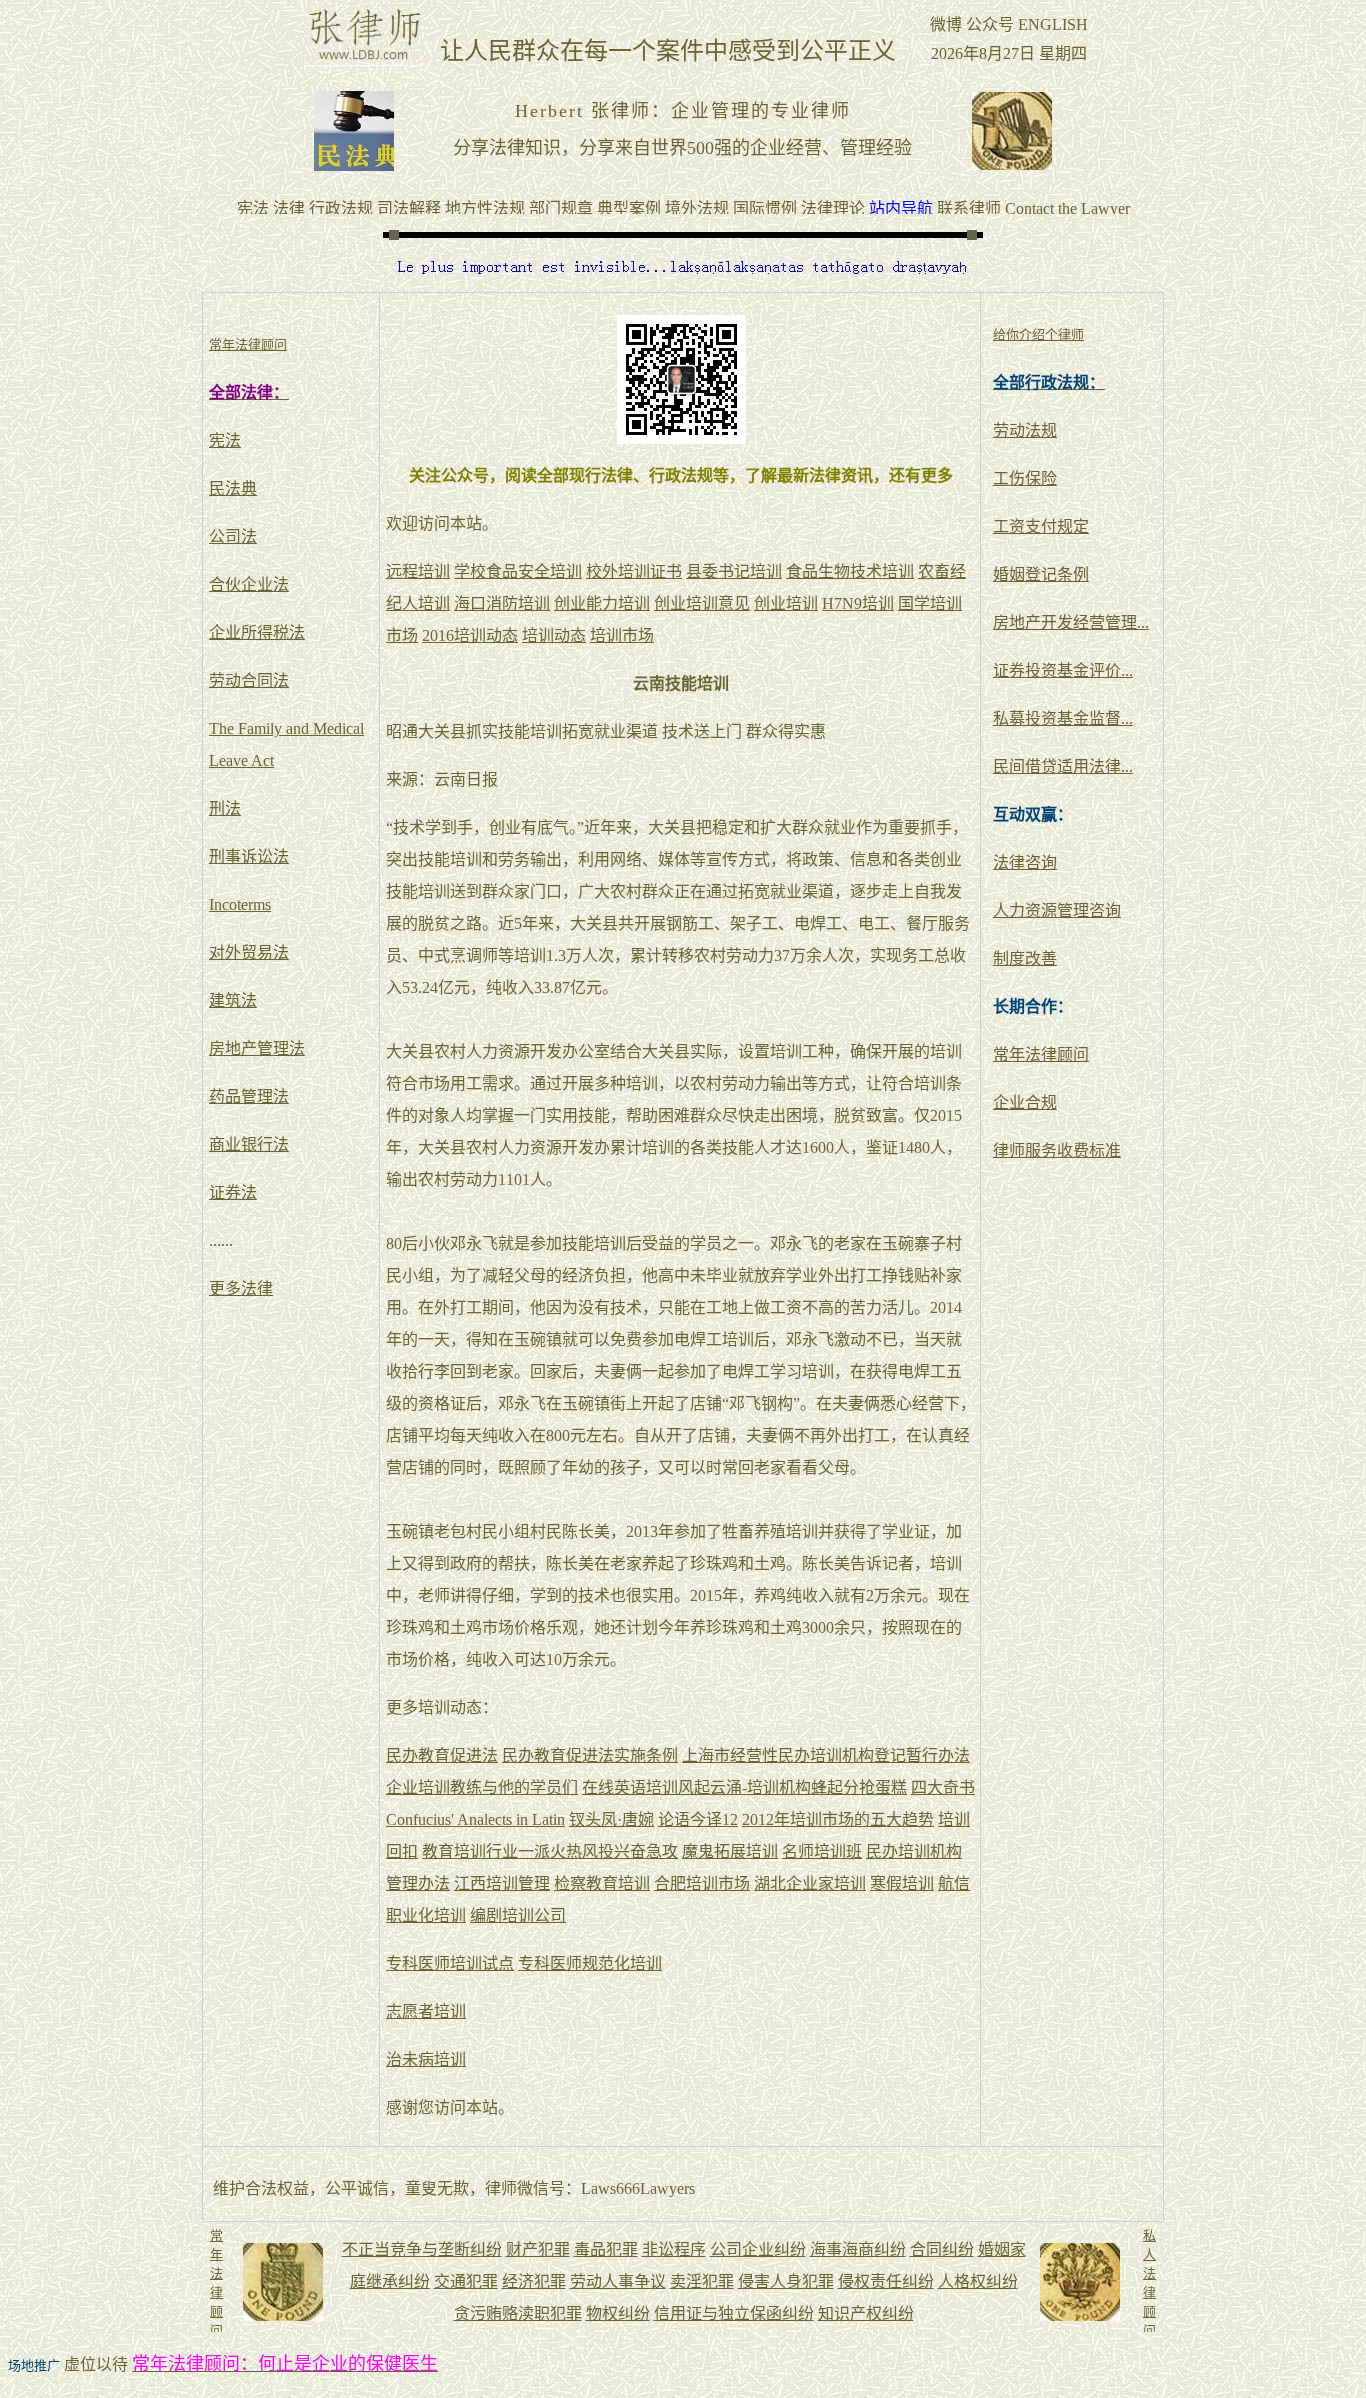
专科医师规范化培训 (590, 1963)
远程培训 (418, 571)
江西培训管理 (502, 1883)
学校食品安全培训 (518, 571)
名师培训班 (822, 1851)
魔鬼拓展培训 (730, 1851)
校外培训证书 (634, 571)
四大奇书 (943, 1787)
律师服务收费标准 (1057, 1150)
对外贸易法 (249, 952)
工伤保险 (1025, 478)
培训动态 (554, 635)
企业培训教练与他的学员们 (482, 1787)
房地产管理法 (257, 1048)
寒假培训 (902, 1883)
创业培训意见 (702, 603)
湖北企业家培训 (810, 1883)
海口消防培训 (502, 603)
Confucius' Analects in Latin (475, 1819)
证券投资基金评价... (1063, 670)
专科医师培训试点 (450, 1963)
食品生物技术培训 (850, 571)
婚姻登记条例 (1041, 574)
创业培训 (786, 603)
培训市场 (622, 635)
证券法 (233, 1192)
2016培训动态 (470, 635)
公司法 (233, 536)
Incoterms (240, 904)
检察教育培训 (602, 1883)
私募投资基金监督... (1063, 718)
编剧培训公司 (518, 1915)
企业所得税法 (257, 632)
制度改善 (1025, 958)
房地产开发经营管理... (1071, 622)
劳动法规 (1025, 430)
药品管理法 (249, 1096)
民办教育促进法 (442, 1755)
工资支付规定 (1041, 526)
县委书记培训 (734, 571)
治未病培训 (426, 2059)
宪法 (225, 440)
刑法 (225, 808)
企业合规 (1025, 1102)
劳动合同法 (249, 680)
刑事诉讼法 (249, 856)
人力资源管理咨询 (1057, 910)
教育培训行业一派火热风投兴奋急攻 (550, 1851)
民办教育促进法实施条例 (590, 1755)
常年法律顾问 (1041, 1054)
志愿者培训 (426, 2011)
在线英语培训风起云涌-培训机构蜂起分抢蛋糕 (744, 1787)
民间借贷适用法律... (1063, 766)
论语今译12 (698, 1819)
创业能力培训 (602, 603)
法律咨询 (1025, 862)
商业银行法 (249, 1144)
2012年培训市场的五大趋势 (838, 1819)
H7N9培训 (858, 603)
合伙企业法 (249, 584)
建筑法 (233, 1000)
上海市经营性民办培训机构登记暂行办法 (826, 1755)
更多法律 (241, 1288)
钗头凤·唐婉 (611, 1819)
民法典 (233, 488)
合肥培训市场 (702, 1883)
